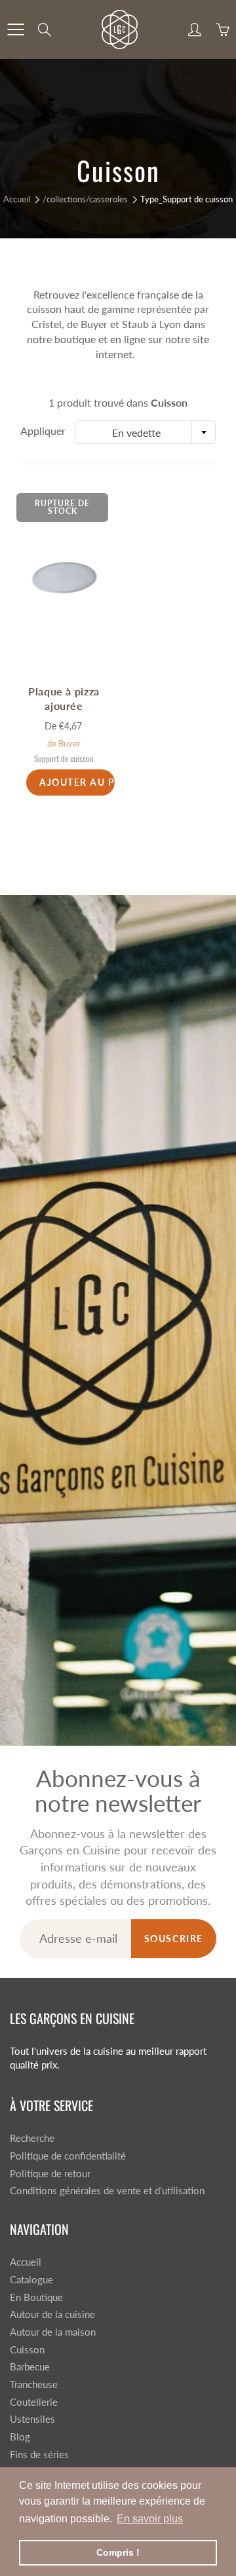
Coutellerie (34, 2402)
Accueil (17, 199)
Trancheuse (34, 2384)
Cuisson (27, 2350)
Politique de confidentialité (68, 2156)
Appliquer (43, 431)
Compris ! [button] (118, 2552)
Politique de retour (50, 2174)
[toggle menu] (15, 29)
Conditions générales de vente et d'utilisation (107, 2191)
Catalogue (31, 2280)
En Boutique (36, 2297)
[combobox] (145, 432)
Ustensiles (32, 2419)
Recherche (32, 2138)
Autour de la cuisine (52, 2314)
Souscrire (174, 1939)
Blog (20, 2437)
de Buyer (64, 743)
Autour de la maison (53, 2332)
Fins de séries (39, 2455)
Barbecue (30, 2367)
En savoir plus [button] (150, 2519)
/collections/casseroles (85, 199)
